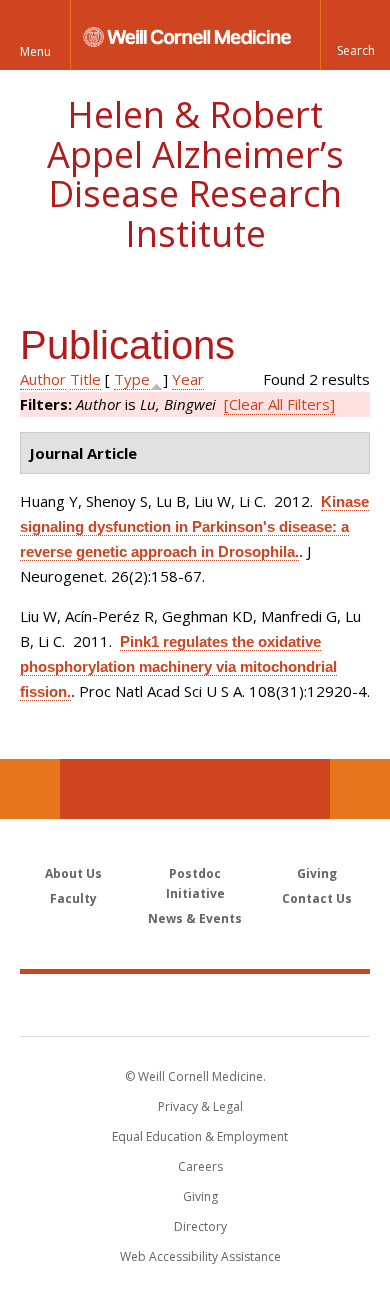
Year (188, 379)
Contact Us (360, 789)
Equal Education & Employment (200, 1136)
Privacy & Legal (200, 1106)
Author (43, 379)
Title (85, 379)
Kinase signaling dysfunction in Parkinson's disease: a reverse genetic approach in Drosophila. (194, 526)
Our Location (30, 789)
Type (132, 379)
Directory (200, 1226)
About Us (73, 873)
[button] (355, 35)
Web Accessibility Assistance (200, 1256)
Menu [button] (35, 51)
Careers (200, 1166)
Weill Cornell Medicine (195, 1004)
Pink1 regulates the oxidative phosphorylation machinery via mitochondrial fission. (178, 666)
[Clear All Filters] (279, 404)
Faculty (73, 898)
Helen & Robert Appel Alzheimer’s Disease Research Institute (195, 174)
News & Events (195, 918)
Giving (317, 873)
